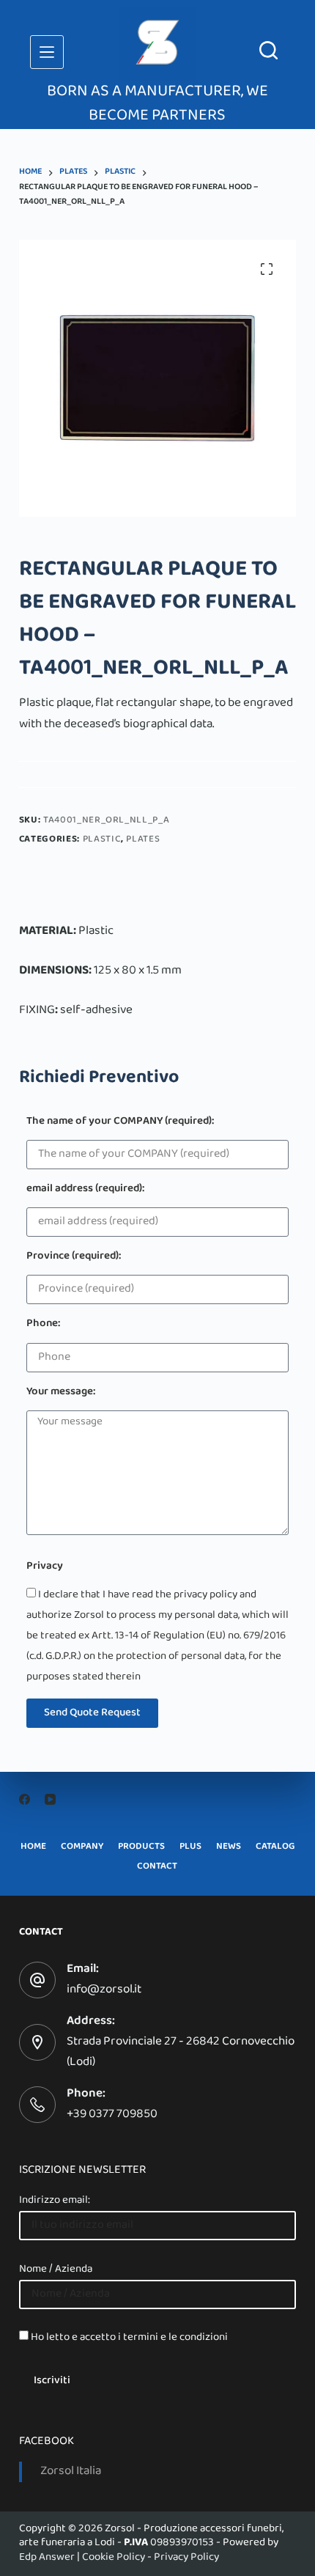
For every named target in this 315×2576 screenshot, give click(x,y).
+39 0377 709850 (112, 2115)
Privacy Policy (186, 2558)
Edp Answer (47, 2558)
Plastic (102, 840)
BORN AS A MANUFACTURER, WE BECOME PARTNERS (157, 104)
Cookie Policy (114, 2558)
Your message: (61, 1393)
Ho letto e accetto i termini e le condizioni (129, 2338)
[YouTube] (50, 1799)
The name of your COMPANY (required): (120, 1123)
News (229, 1848)
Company (82, 1848)
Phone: (43, 1325)
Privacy (45, 1568)
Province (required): (74, 1258)
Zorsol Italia (71, 2472)
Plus (190, 1848)
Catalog (275, 1848)
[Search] (268, 50)
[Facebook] (25, 1799)
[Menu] (47, 52)
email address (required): (85, 1190)
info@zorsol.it (104, 1990)
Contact (157, 1867)
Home (33, 1848)
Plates (143, 840)
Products (141, 1848)
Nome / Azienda (56, 2270)
